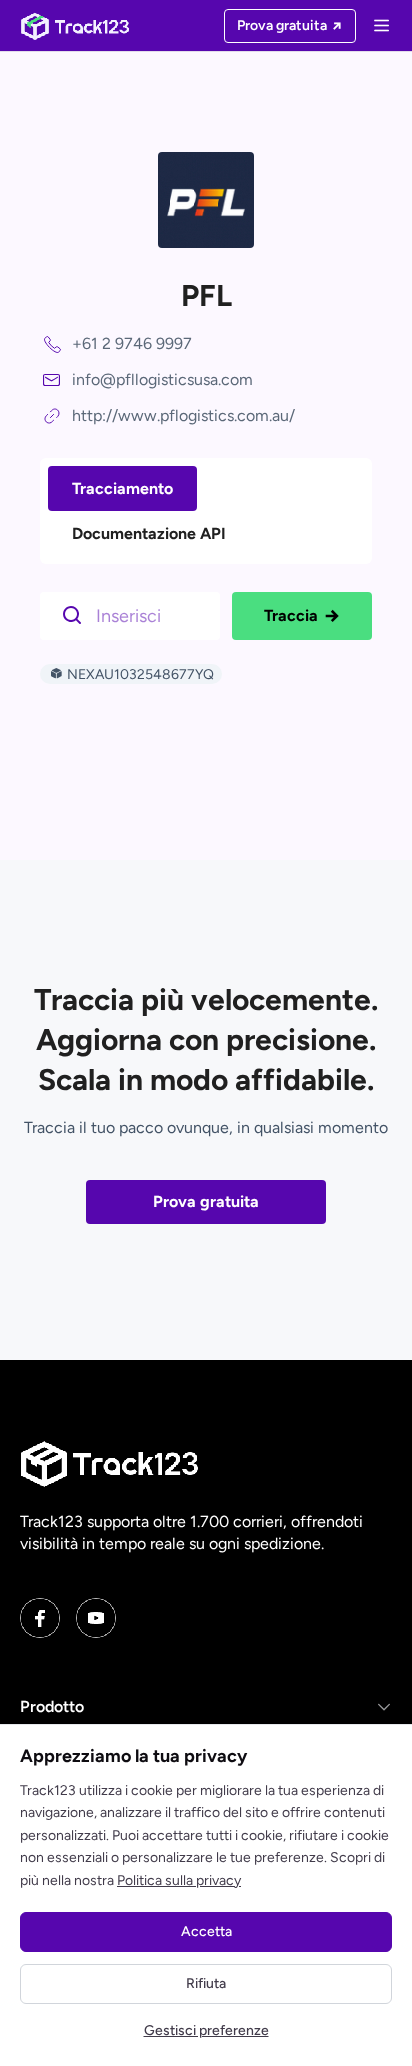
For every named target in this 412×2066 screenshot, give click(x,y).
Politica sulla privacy (179, 1880)
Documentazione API (149, 533)
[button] (206, 1707)
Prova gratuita (206, 1201)
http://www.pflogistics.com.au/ (183, 415)
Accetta (206, 1931)
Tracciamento (122, 488)
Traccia (291, 615)
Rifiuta (206, 1983)
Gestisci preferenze (206, 2030)
